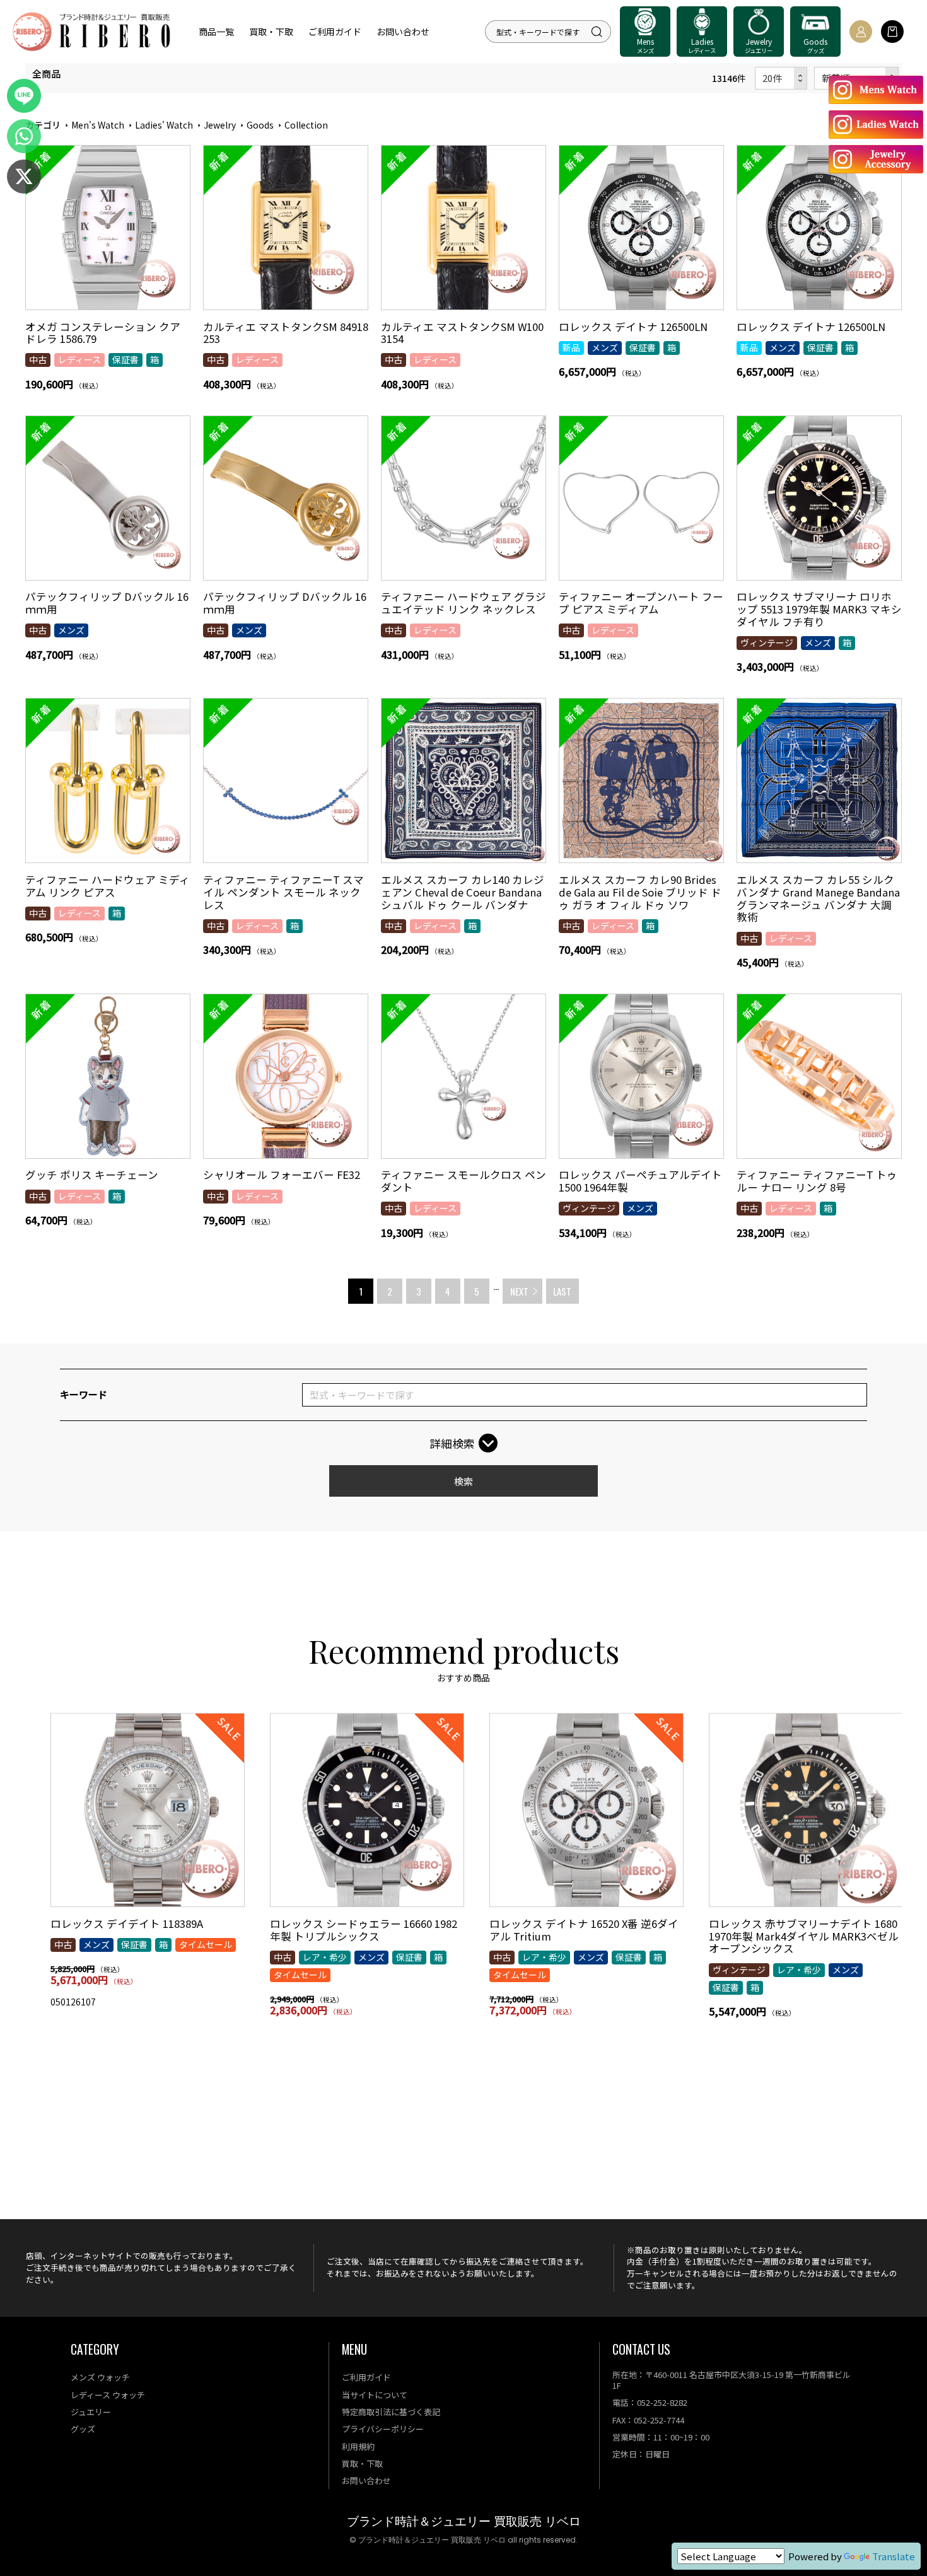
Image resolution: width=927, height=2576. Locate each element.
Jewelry (220, 125)
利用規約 (358, 2446)
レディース (79, 359)
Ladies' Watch (164, 125)
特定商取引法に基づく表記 (391, 2412)
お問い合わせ (403, 32)
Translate (894, 2556)
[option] (148, 1866)
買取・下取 (271, 32)
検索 (463, 1481)
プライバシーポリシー (383, 2429)
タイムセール (206, 1944)
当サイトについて (375, 2395)
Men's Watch (98, 125)
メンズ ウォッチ (100, 2377)
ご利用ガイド (335, 32)
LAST (562, 1291)
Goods (260, 125)
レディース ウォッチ (108, 2395)
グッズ (83, 2429)
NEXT (519, 1291)
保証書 (125, 359)
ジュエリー (91, 2412)
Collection (306, 125)
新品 (571, 347)
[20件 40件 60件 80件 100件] (781, 78)
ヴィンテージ (767, 642)
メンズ (605, 347)
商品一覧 (216, 32)
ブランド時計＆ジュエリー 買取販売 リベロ (464, 2521)
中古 (38, 359)
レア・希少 (325, 1957)
